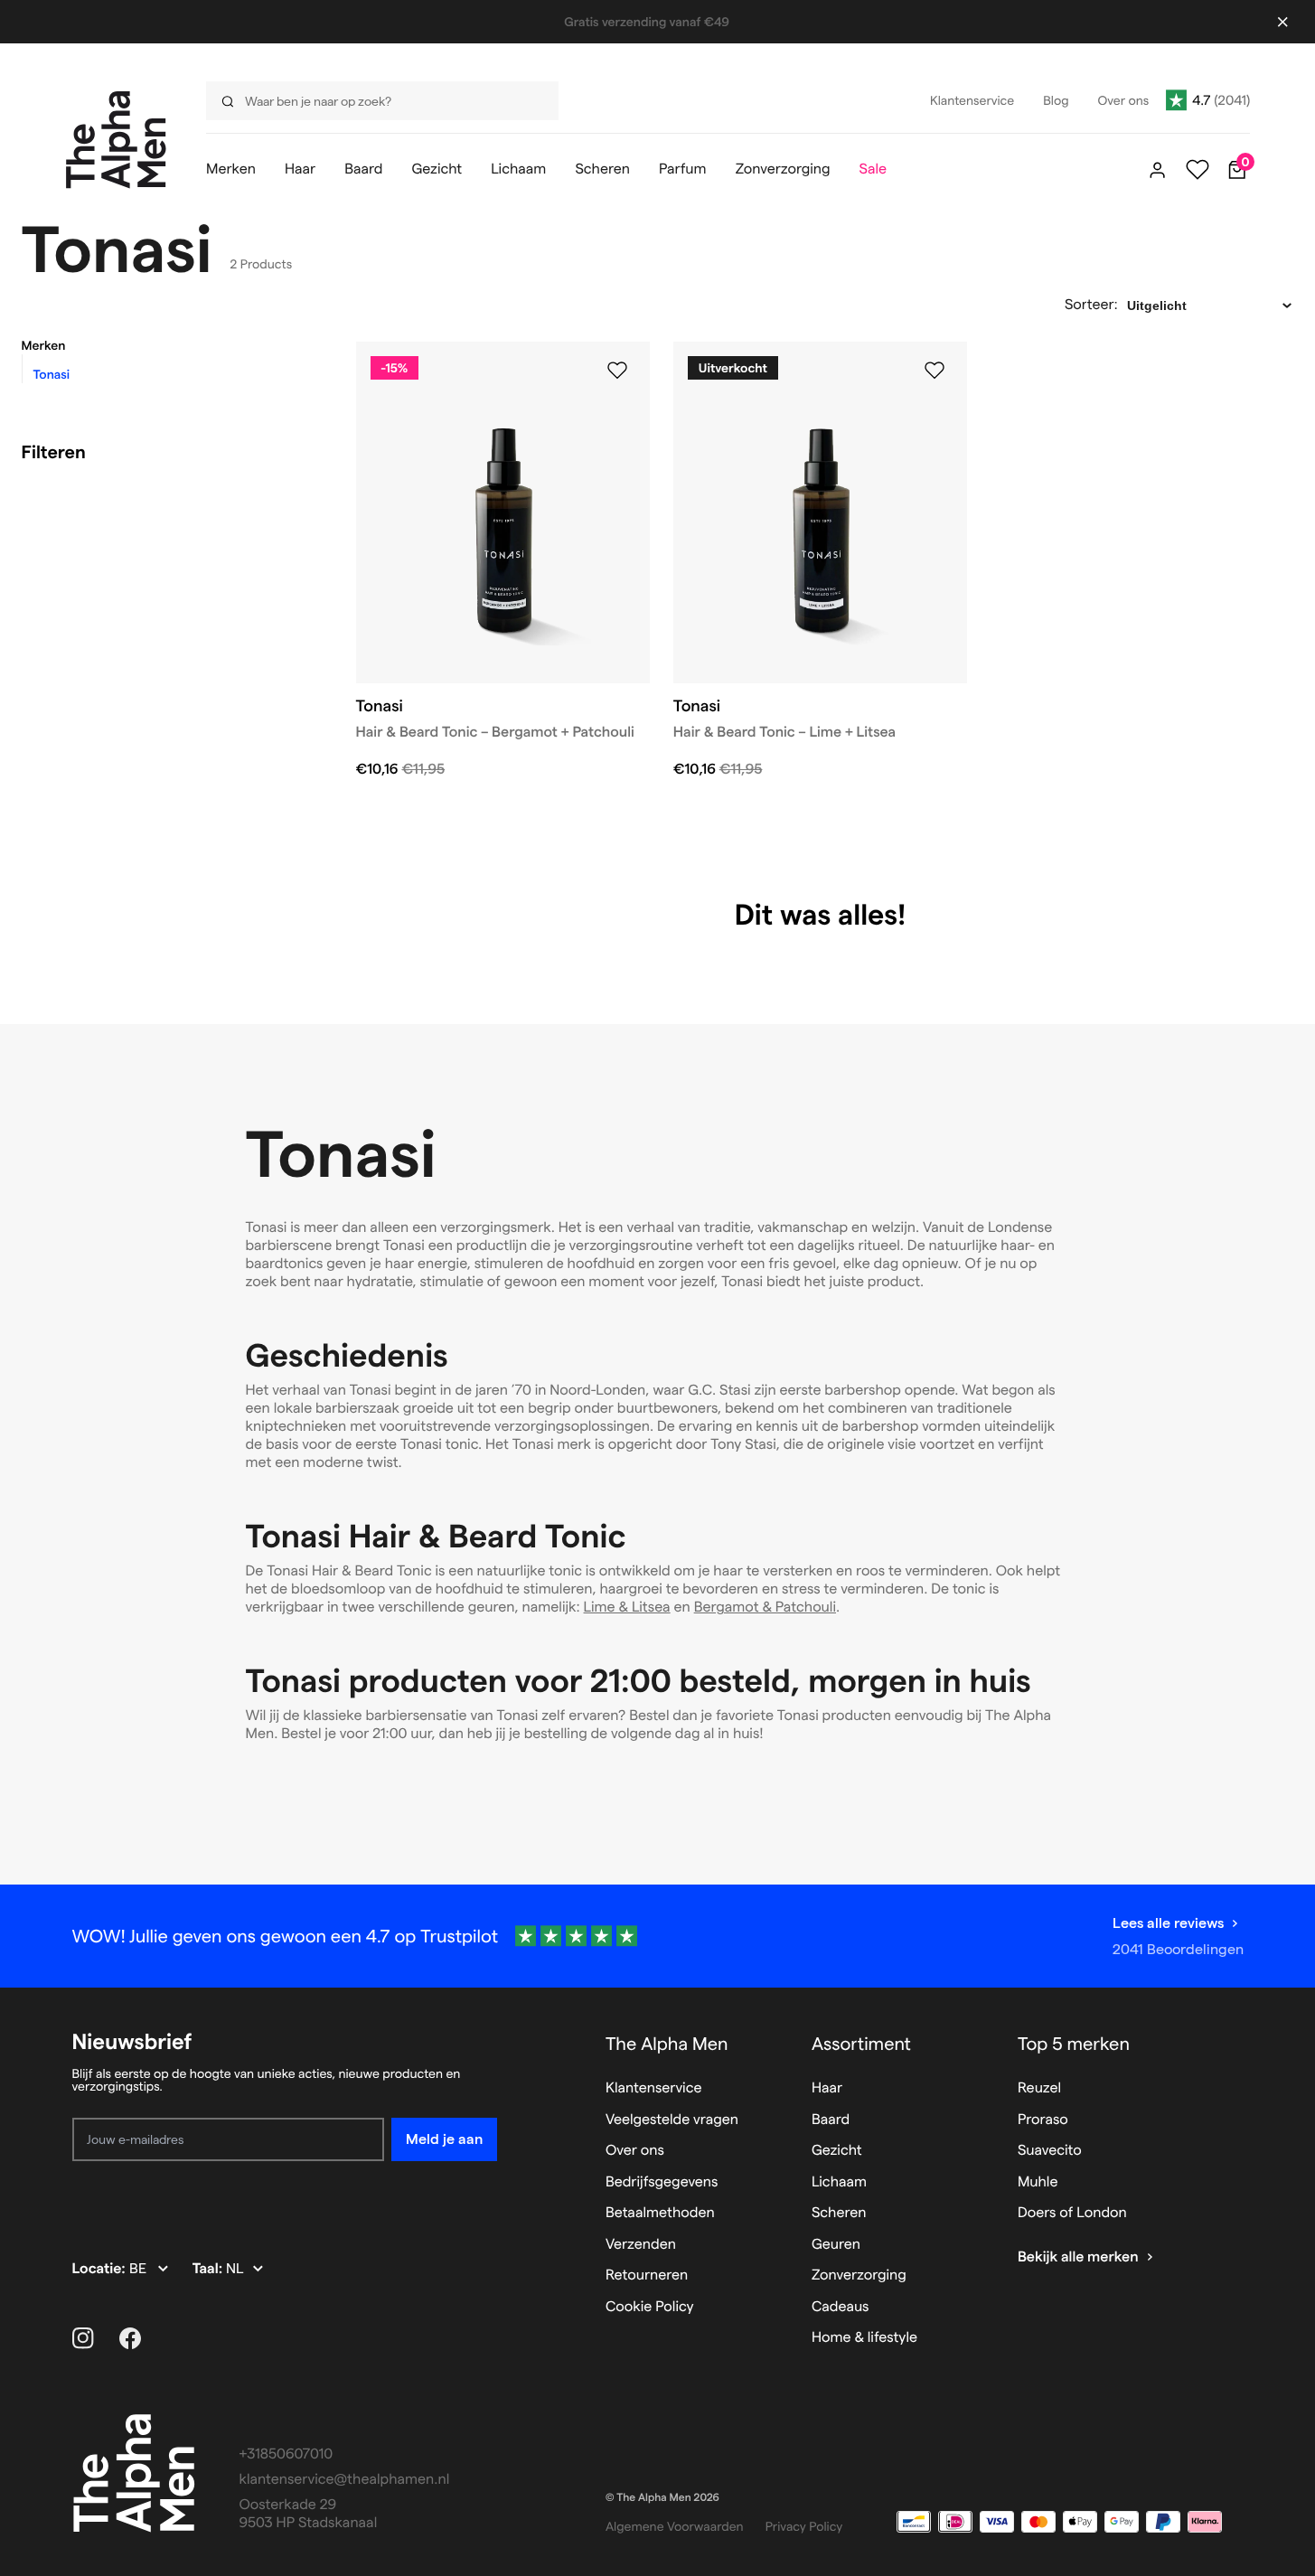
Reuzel (1039, 2088)
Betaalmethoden (660, 2213)
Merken (44, 345)
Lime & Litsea (627, 1608)
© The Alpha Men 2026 (662, 2498)
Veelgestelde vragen (672, 2120)
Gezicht (837, 2151)
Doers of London (1072, 2213)
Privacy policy (804, 2526)
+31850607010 (286, 2454)
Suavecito (1050, 2151)
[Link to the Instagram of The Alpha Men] (83, 2338)
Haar (827, 2088)
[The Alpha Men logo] (116, 140)
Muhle (1038, 2182)
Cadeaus (841, 2307)
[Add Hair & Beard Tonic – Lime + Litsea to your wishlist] (935, 371)
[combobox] (377, 101)
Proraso (1043, 2120)
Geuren (836, 2245)
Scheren (839, 2213)
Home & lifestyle (864, 2338)
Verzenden (641, 2245)
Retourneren (647, 2275)
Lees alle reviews (1168, 1923)
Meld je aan (444, 2139)
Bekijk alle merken (1078, 2257)
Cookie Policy (650, 2307)
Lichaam (839, 2182)
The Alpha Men (667, 2044)
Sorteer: (1091, 305)
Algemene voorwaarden (675, 2526)
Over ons (635, 2151)
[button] (166, 345)
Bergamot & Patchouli (765, 1608)
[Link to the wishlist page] (1198, 170)
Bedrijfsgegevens (662, 2182)
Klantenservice (654, 2088)
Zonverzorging (859, 2275)
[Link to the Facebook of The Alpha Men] (130, 2338)
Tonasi (52, 374)
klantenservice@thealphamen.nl (345, 2480)
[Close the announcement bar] (1282, 22)
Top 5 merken (1074, 2044)
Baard (831, 2120)
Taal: (209, 2269)
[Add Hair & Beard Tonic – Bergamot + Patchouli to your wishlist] (617, 371)
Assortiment (861, 2044)
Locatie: (101, 2269)
